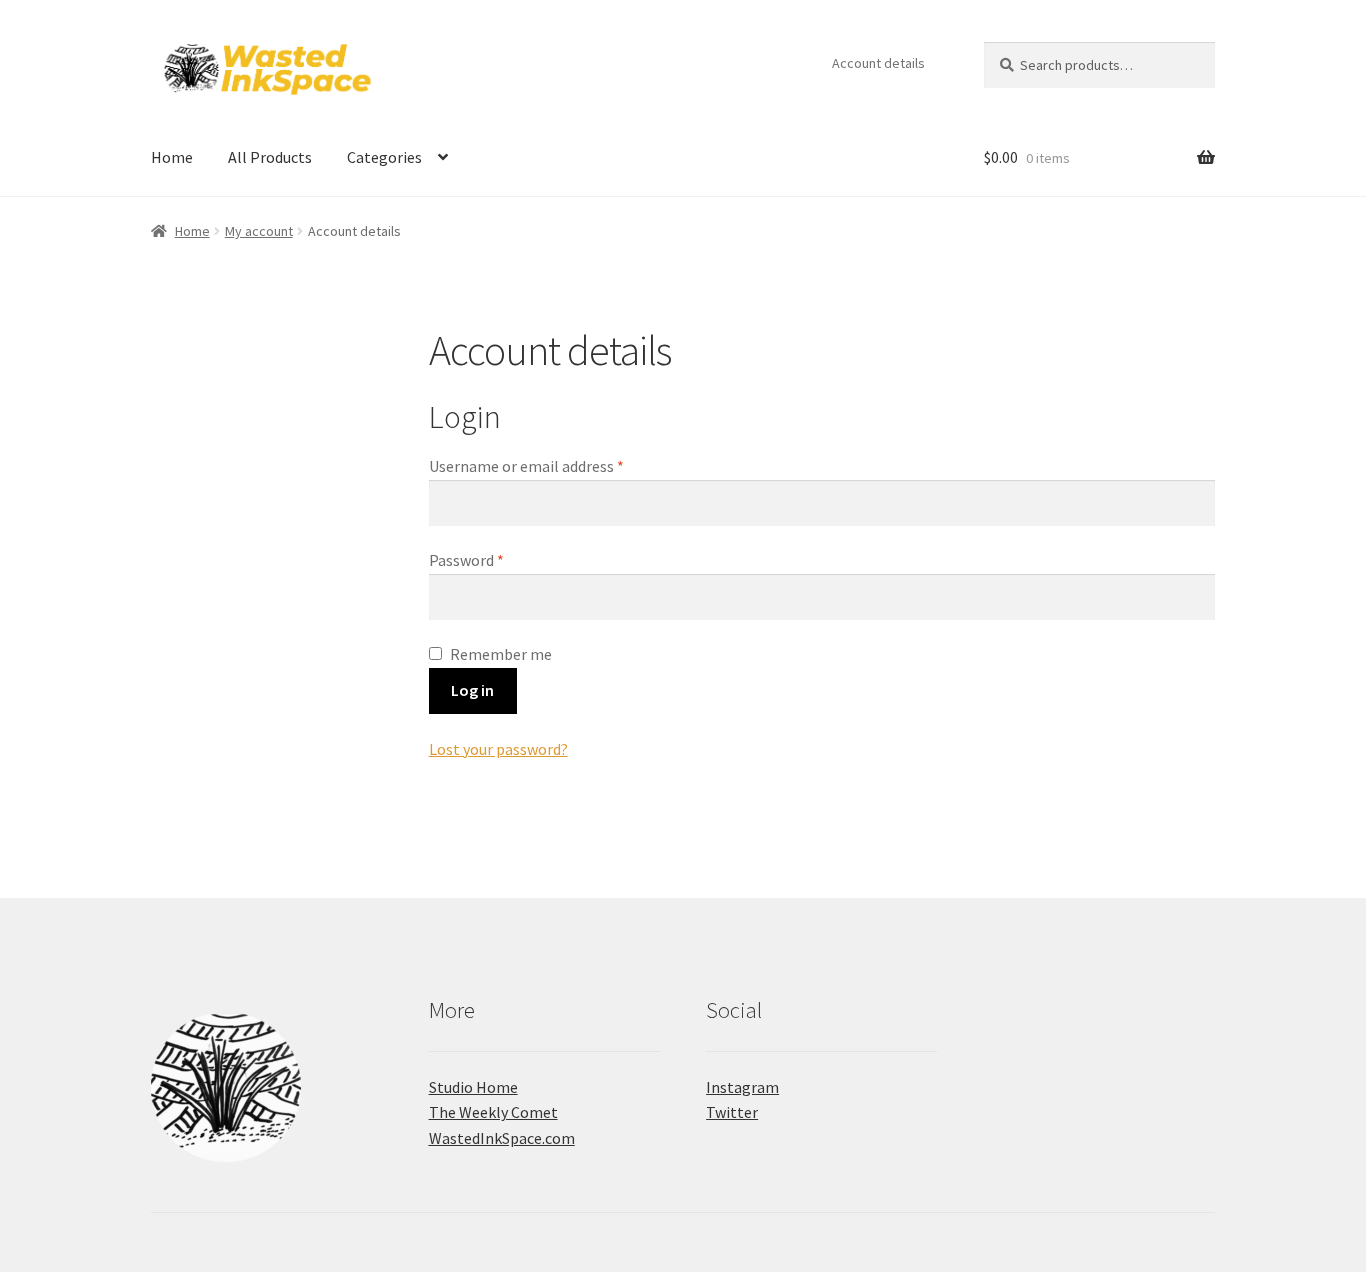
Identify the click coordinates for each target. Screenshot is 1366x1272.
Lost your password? (498, 749)
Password (496, 559)
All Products (270, 157)
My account (259, 231)
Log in (472, 690)
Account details (878, 63)
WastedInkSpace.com (502, 1138)
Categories (384, 157)
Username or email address (556, 465)
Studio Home (473, 1087)
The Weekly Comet (493, 1112)
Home (172, 157)
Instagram (742, 1087)
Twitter (732, 1112)
